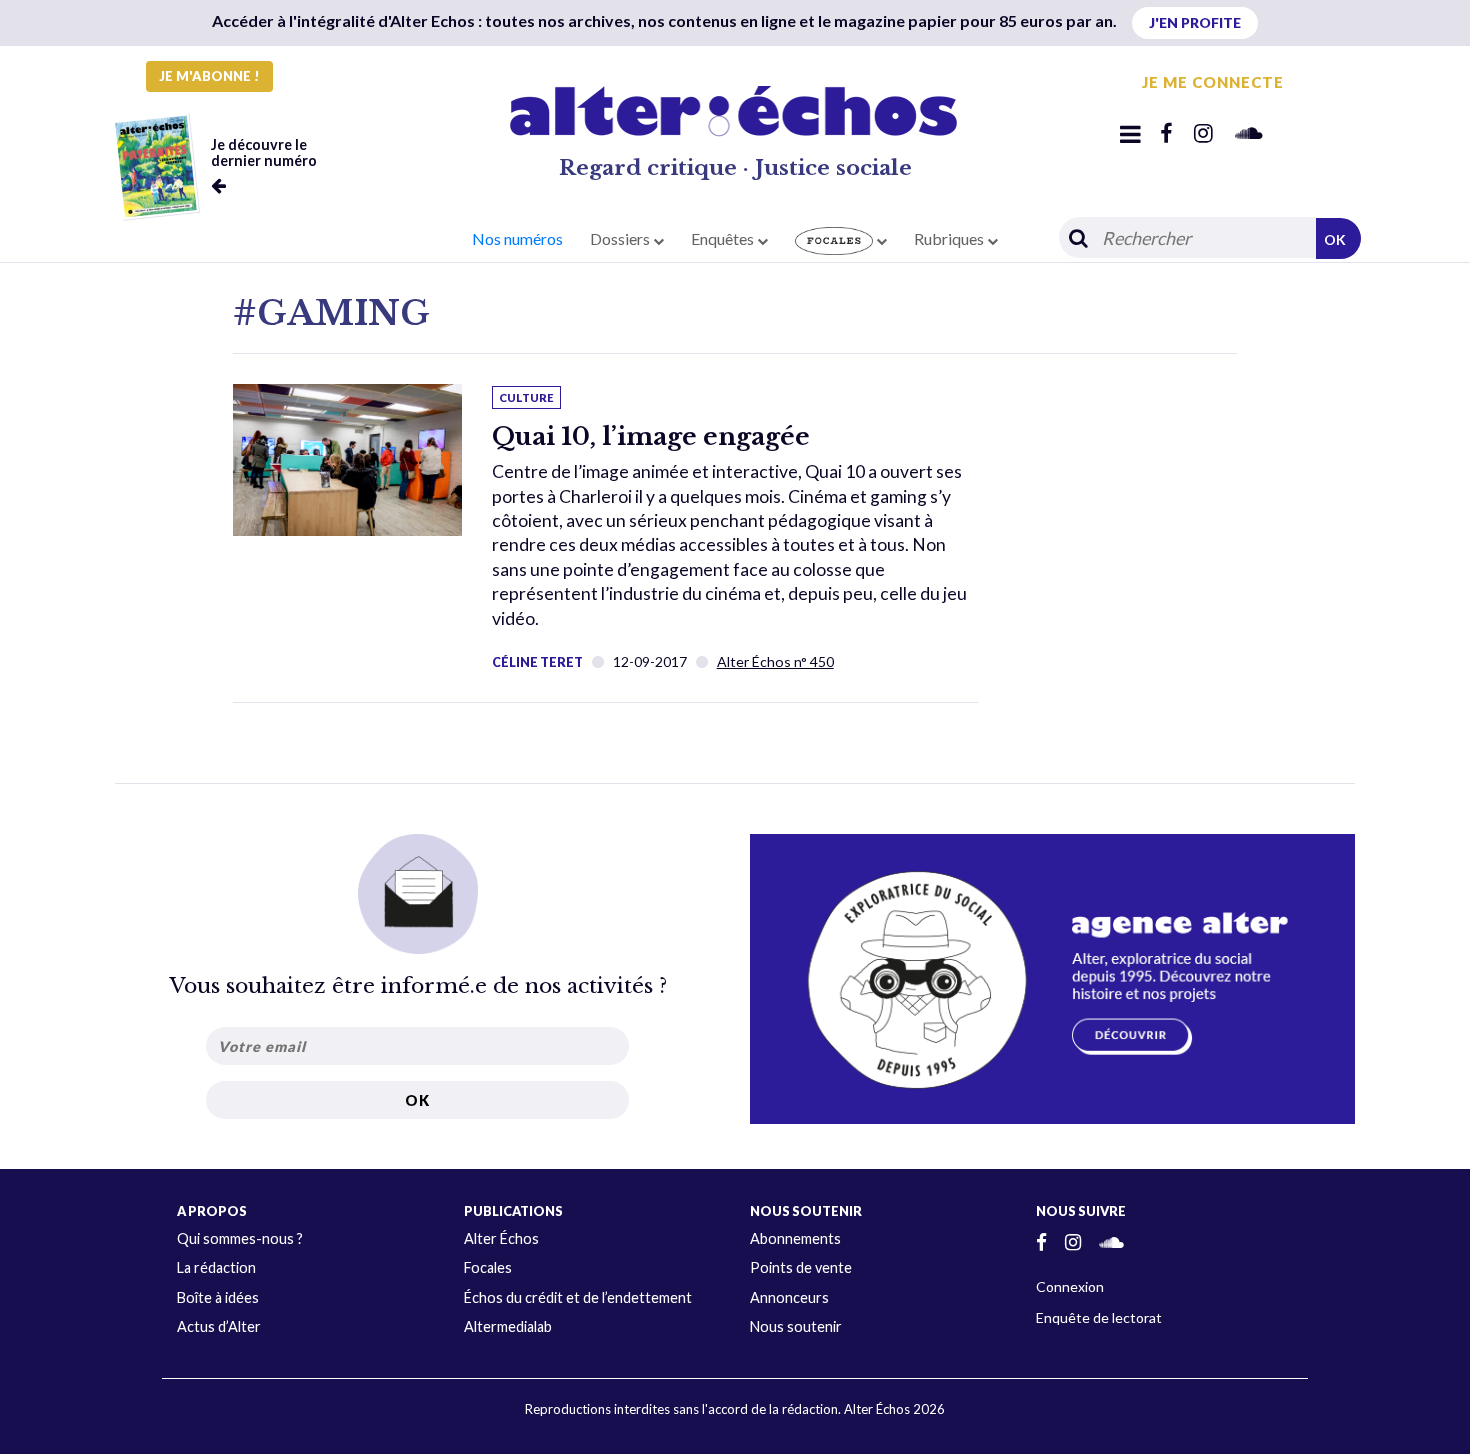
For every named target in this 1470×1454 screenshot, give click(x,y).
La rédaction (216, 1267)
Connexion (1070, 1286)
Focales (488, 1267)
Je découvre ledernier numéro (264, 152)
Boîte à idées (218, 1297)
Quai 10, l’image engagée (651, 436)
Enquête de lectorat (1099, 1317)
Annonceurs (789, 1297)
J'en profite (1195, 22)
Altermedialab (508, 1326)
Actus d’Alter (219, 1326)
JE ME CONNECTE (1213, 82)
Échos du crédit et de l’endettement (578, 1297)
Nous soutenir (796, 1326)
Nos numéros (517, 238)
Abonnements (795, 1238)
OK (1335, 239)
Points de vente (801, 1267)
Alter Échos (501, 1238)
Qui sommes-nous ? (240, 1238)
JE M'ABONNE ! (209, 76)
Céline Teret (537, 662)
